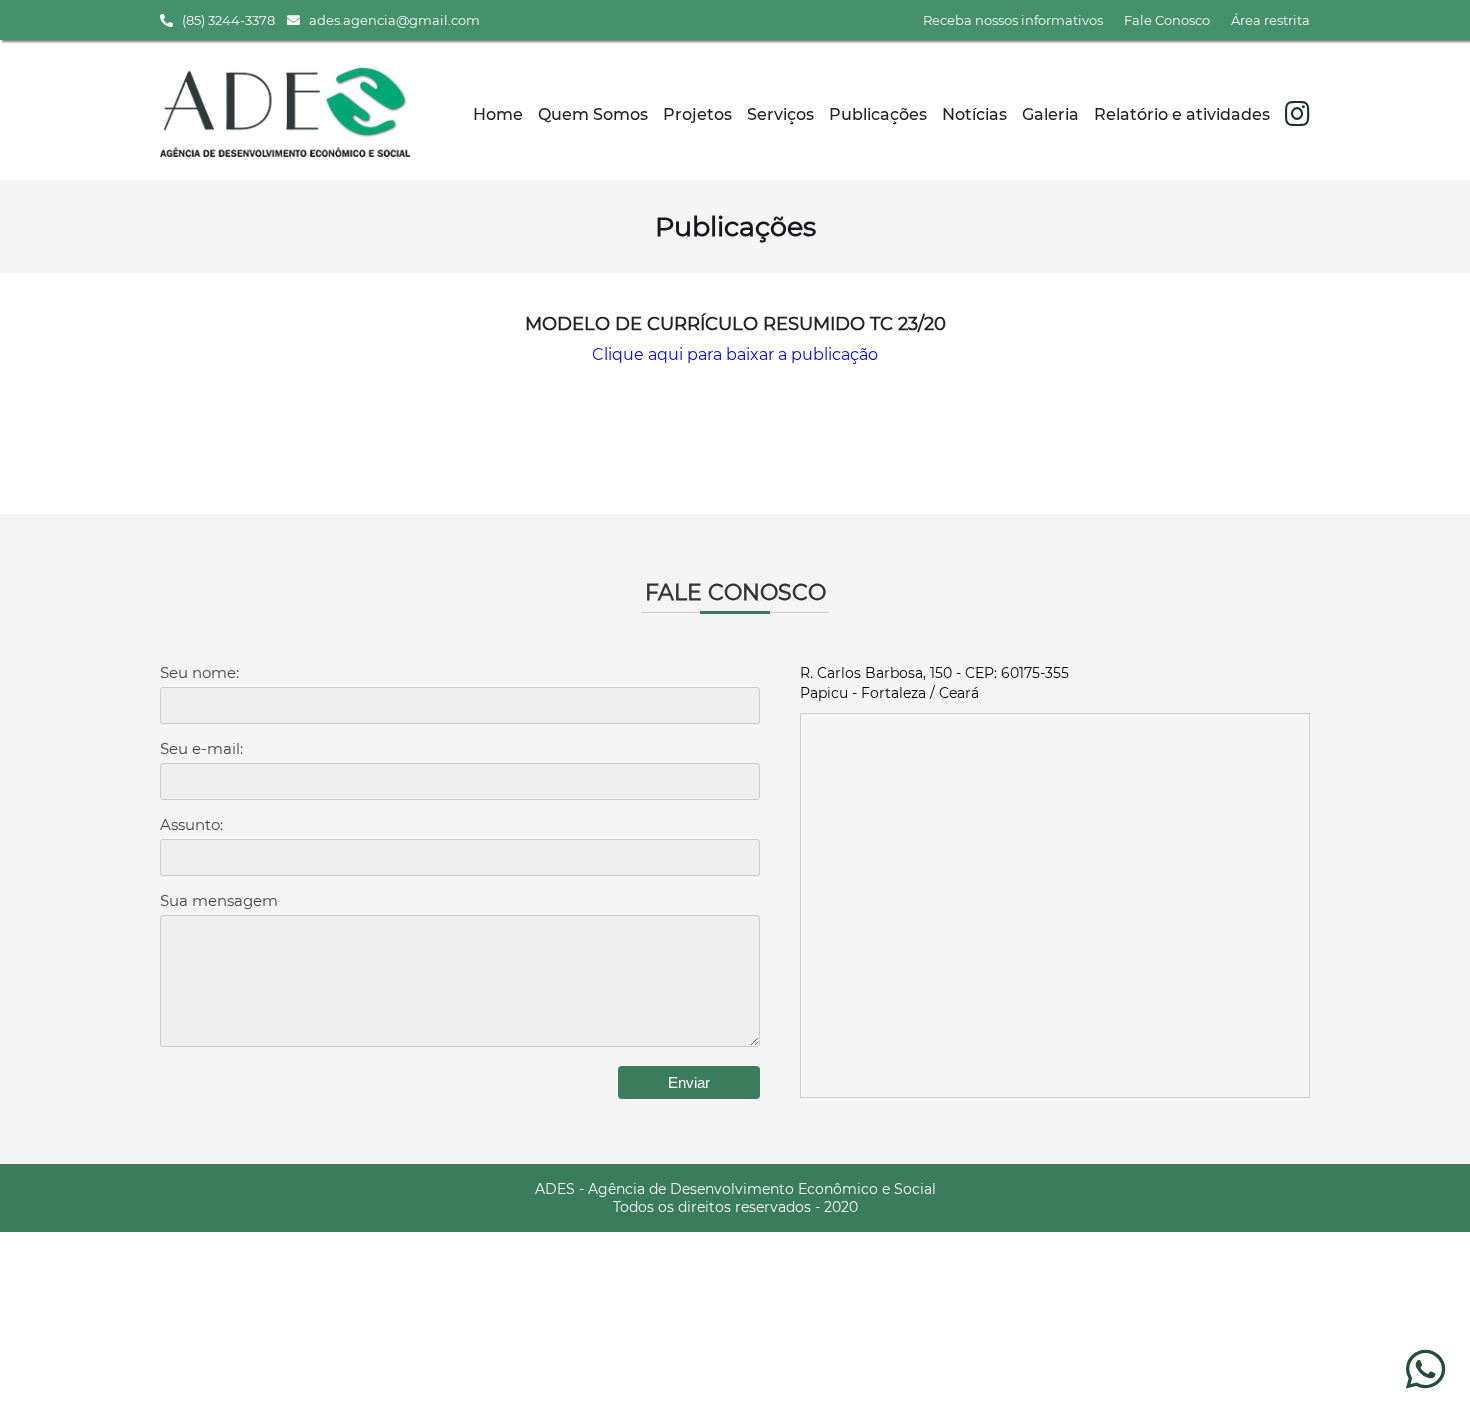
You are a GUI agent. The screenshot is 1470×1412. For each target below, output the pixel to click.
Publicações (878, 114)
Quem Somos (593, 114)
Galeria (1050, 114)
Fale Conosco (1167, 20)
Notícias (974, 114)
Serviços (780, 114)
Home (498, 114)
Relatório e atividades (1182, 114)
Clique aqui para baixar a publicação (735, 354)
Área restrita (1270, 20)
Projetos (697, 114)
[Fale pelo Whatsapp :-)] (1425, 1380)
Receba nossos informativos (1013, 20)
